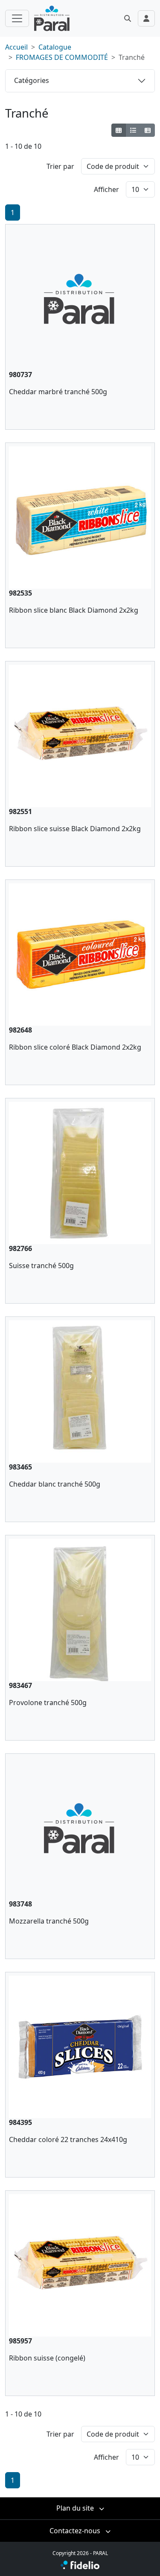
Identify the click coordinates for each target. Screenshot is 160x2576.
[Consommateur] (119, 130)
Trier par (60, 166)
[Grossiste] (147, 130)
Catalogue (55, 47)
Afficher (106, 189)
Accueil (16, 47)
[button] (128, 18)
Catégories (32, 80)
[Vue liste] (133, 130)
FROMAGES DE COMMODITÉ (62, 57)
